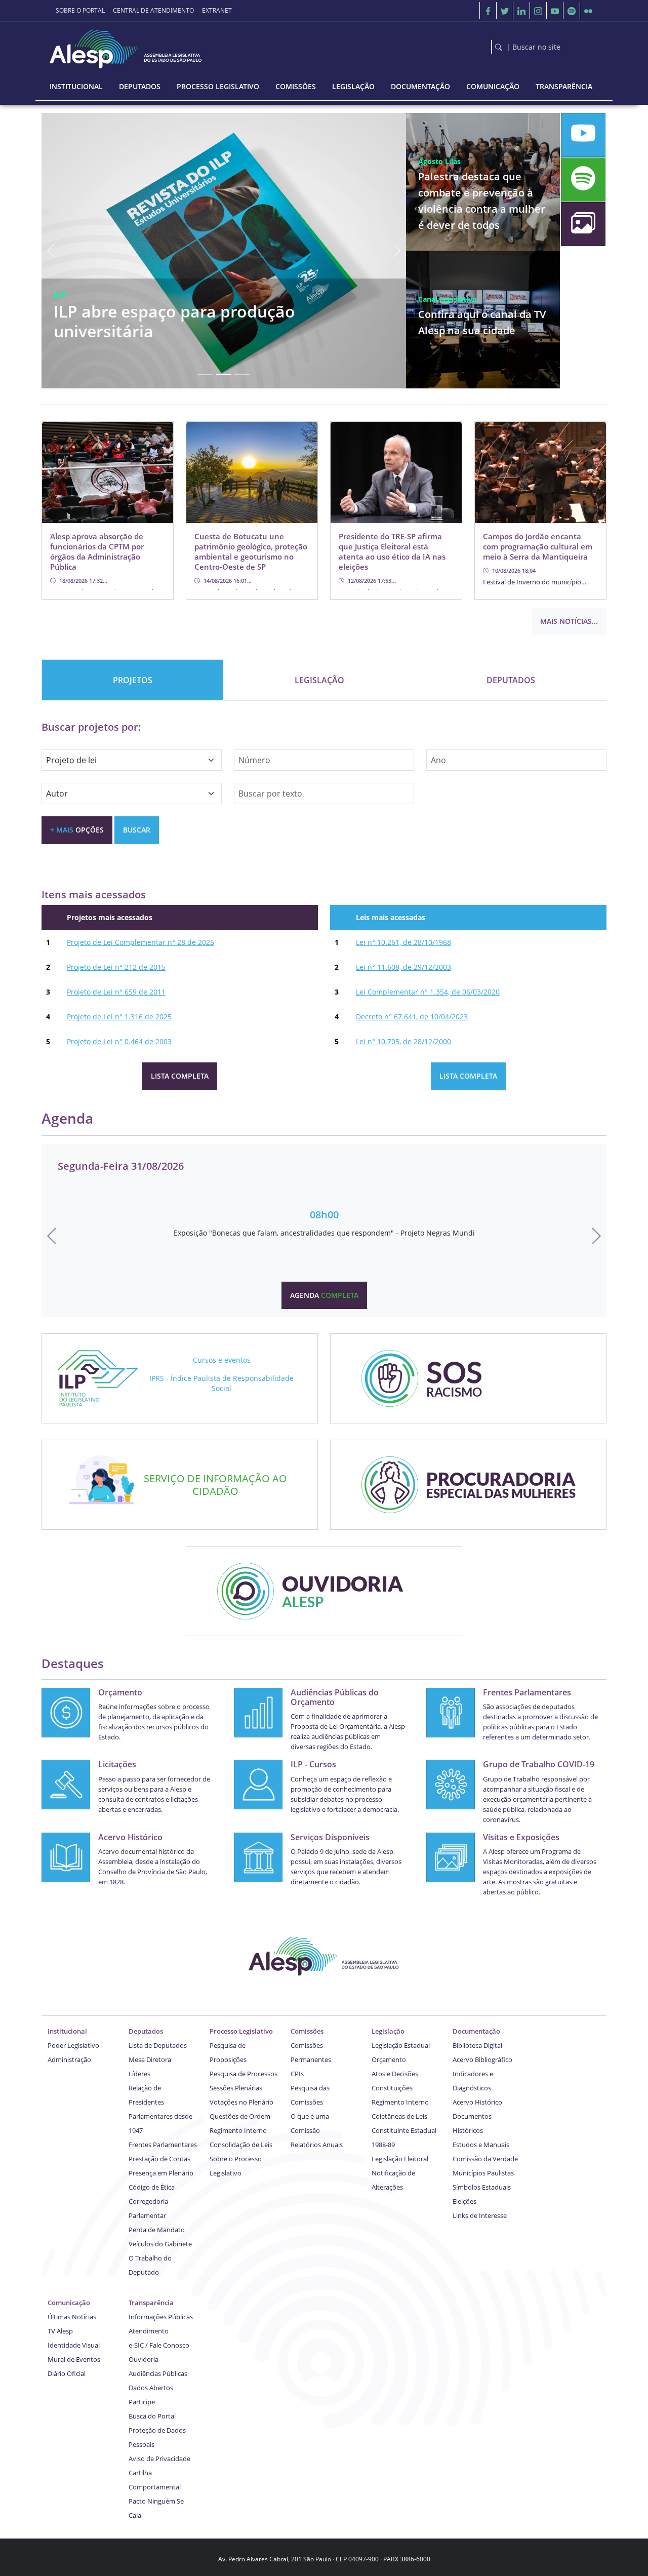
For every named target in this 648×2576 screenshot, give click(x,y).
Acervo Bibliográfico (482, 2059)
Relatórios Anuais (317, 2145)
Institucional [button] (76, 86)
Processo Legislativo (241, 2031)
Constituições (392, 2088)
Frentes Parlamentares (163, 2145)
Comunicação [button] (493, 86)
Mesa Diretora (150, 2059)
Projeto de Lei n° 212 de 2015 (116, 967)
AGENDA (324, 1295)
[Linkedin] (521, 11)
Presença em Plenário (161, 2173)
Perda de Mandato (157, 2230)
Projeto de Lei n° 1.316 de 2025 (119, 1017)
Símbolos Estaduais (482, 2187)
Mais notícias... (569, 621)
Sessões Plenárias (236, 2088)
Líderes (139, 2074)
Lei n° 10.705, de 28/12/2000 (403, 1041)
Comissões (307, 2031)
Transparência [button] (564, 86)
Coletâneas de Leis (399, 2116)
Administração (69, 2059)
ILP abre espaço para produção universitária (174, 321)
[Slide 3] (242, 374)
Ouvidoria (144, 2359)
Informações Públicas (161, 2317)
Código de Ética (152, 2187)
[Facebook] (488, 11)
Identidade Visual (74, 2345)
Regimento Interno (238, 2130)
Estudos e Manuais (481, 2145)
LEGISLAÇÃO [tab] (319, 680)
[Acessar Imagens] (583, 224)
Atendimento (149, 2331)
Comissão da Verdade (485, 2159)
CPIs (297, 2074)
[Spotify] (572, 11)
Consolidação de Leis (241, 2145)
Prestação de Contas (159, 2159)
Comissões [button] (296, 86)
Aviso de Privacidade (159, 2459)
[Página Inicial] (127, 46)
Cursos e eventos (222, 1360)
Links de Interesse (480, 2215)
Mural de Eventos (74, 2359)
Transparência (151, 2303)
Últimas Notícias (72, 2317)
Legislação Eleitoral (400, 2159)
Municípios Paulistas (483, 2173)
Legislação (388, 2031)
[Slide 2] (224, 374)
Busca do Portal (152, 2416)
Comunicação (69, 2303)
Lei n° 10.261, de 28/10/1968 (403, 942)
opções (77, 830)
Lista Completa (180, 1076)
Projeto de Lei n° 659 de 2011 (116, 992)
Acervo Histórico (477, 2102)
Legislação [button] (353, 86)
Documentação (476, 2031)
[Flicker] (588, 11)
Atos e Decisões (395, 2074)
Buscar (137, 830)
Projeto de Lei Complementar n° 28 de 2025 (140, 942)
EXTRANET (217, 10)
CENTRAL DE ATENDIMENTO (153, 10)
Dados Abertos (151, 2388)
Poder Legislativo (73, 2045)
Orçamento (389, 2059)
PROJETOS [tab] (133, 680)
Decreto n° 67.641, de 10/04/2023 (412, 1017)
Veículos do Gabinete (160, 2244)
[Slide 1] (206, 374)
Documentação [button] (420, 86)
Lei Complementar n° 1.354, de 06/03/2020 (428, 992)
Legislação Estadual (401, 2045)
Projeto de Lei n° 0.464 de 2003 (119, 1041)
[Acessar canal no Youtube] (583, 135)
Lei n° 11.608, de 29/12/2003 (403, 967)
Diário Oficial (67, 2373)
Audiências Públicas (158, 2373)
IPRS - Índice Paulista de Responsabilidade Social (221, 1383)
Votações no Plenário (241, 2102)
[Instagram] (538, 11)
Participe (142, 2402)
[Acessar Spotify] (583, 180)
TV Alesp (60, 2331)
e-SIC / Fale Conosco (159, 2345)
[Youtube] (555, 11)
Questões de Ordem (240, 2116)
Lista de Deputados (158, 2045)
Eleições (464, 2201)
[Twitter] (505, 11)
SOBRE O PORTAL (80, 10)
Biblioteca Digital (477, 2045)
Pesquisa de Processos (244, 2074)
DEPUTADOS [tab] (511, 680)
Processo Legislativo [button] (218, 86)
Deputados (146, 2031)
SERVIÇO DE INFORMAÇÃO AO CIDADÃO (215, 1485)
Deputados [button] (140, 86)
